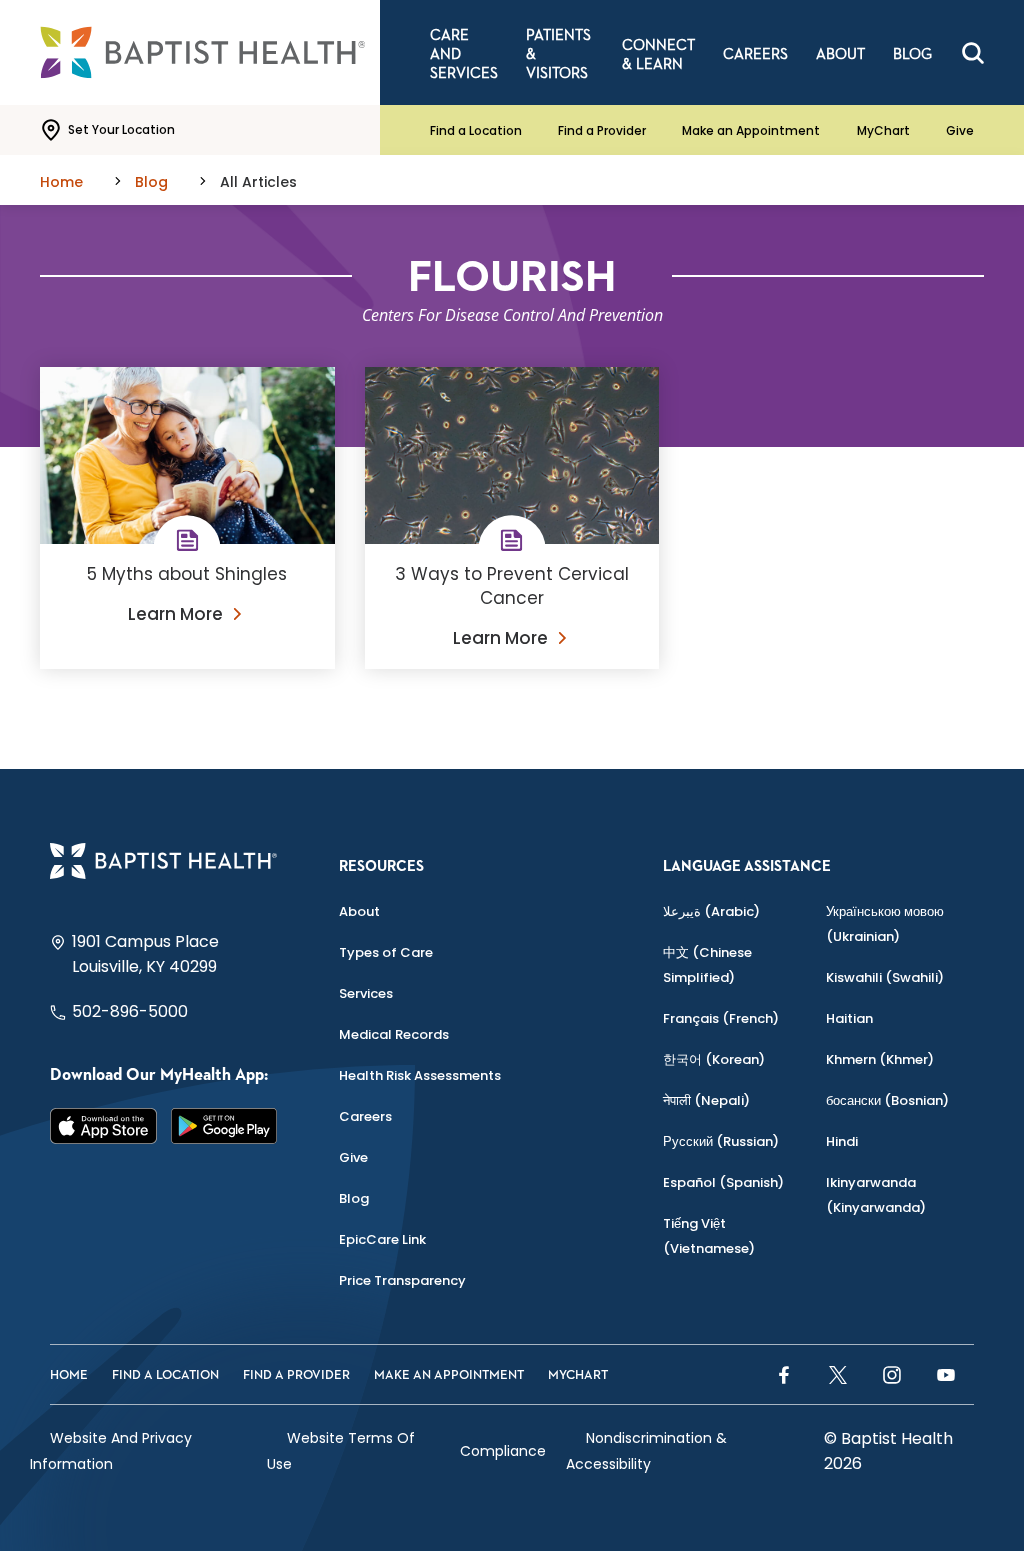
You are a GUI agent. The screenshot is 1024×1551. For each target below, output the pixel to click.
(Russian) (721, 1141)
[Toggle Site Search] (973, 53)
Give (960, 130)
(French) (721, 1018)
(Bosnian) (887, 1100)
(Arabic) (711, 911)
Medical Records (394, 1034)
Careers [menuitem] (755, 54)
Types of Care (386, 952)
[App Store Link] (103, 1126)
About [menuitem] (840, 54)
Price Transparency (402, 1280)
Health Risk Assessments (420, 1075)
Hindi (842, 1141)
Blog (354, 1198)
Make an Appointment (751, 130)
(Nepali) (706, 1100)
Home (69, 1375)
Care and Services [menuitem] (464, 54)
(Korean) (714, 1059)
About (359, 911)
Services (366, 993)
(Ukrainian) (885, 924)
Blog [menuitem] (912, 54)
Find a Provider (602, 130)
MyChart (883, 130)
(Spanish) (723, 1182)
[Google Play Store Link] (224, 1126)
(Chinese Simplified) (707, 965)
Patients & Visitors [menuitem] (558, 54)
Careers (365, 1116)
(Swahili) (885, 977)
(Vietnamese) (709, 1236)
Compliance (503, 1451)
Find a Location (476, 130)
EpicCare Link (382, 1239)
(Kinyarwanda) (876, 1195)
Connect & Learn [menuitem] (658, 55)
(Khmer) (880, 1059)
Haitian (849, 1018)
